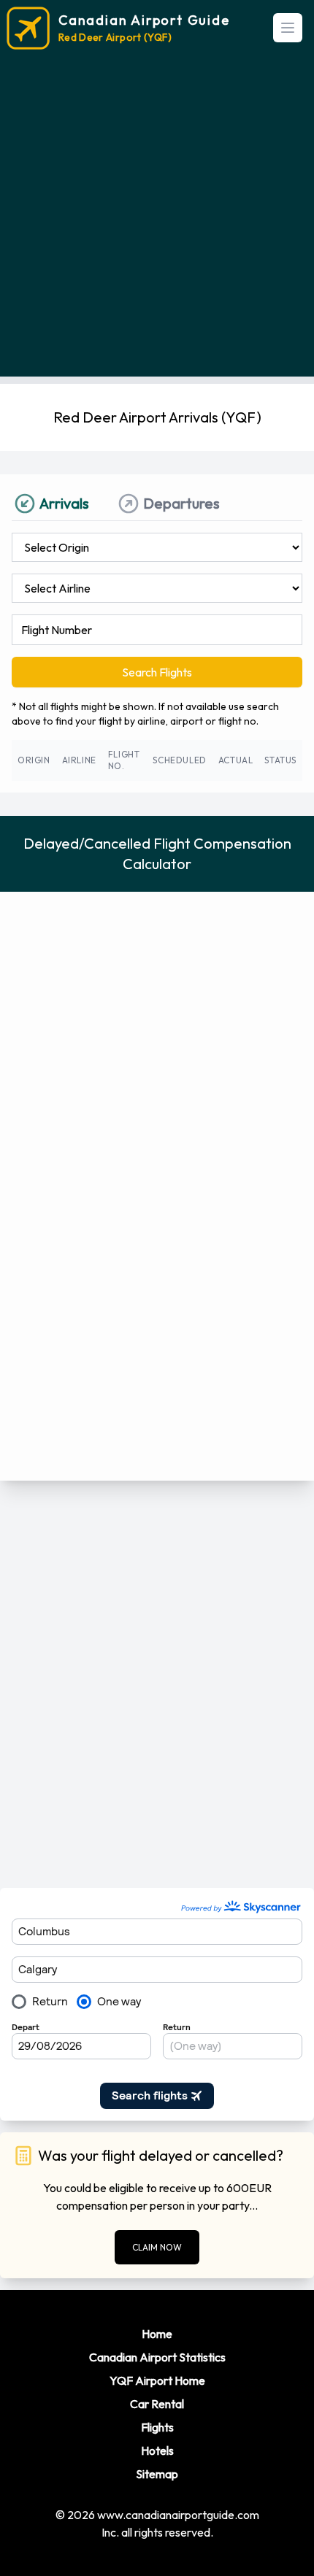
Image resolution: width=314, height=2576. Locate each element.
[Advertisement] (157, 220)
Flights (157, 2427)
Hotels (157, 2450)
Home (157, 2334)
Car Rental (157, 2404)
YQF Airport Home (157, 2380)
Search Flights (157, 672)
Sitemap (157, 2474)
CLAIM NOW (157, 2247)
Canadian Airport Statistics (157, 2357)
